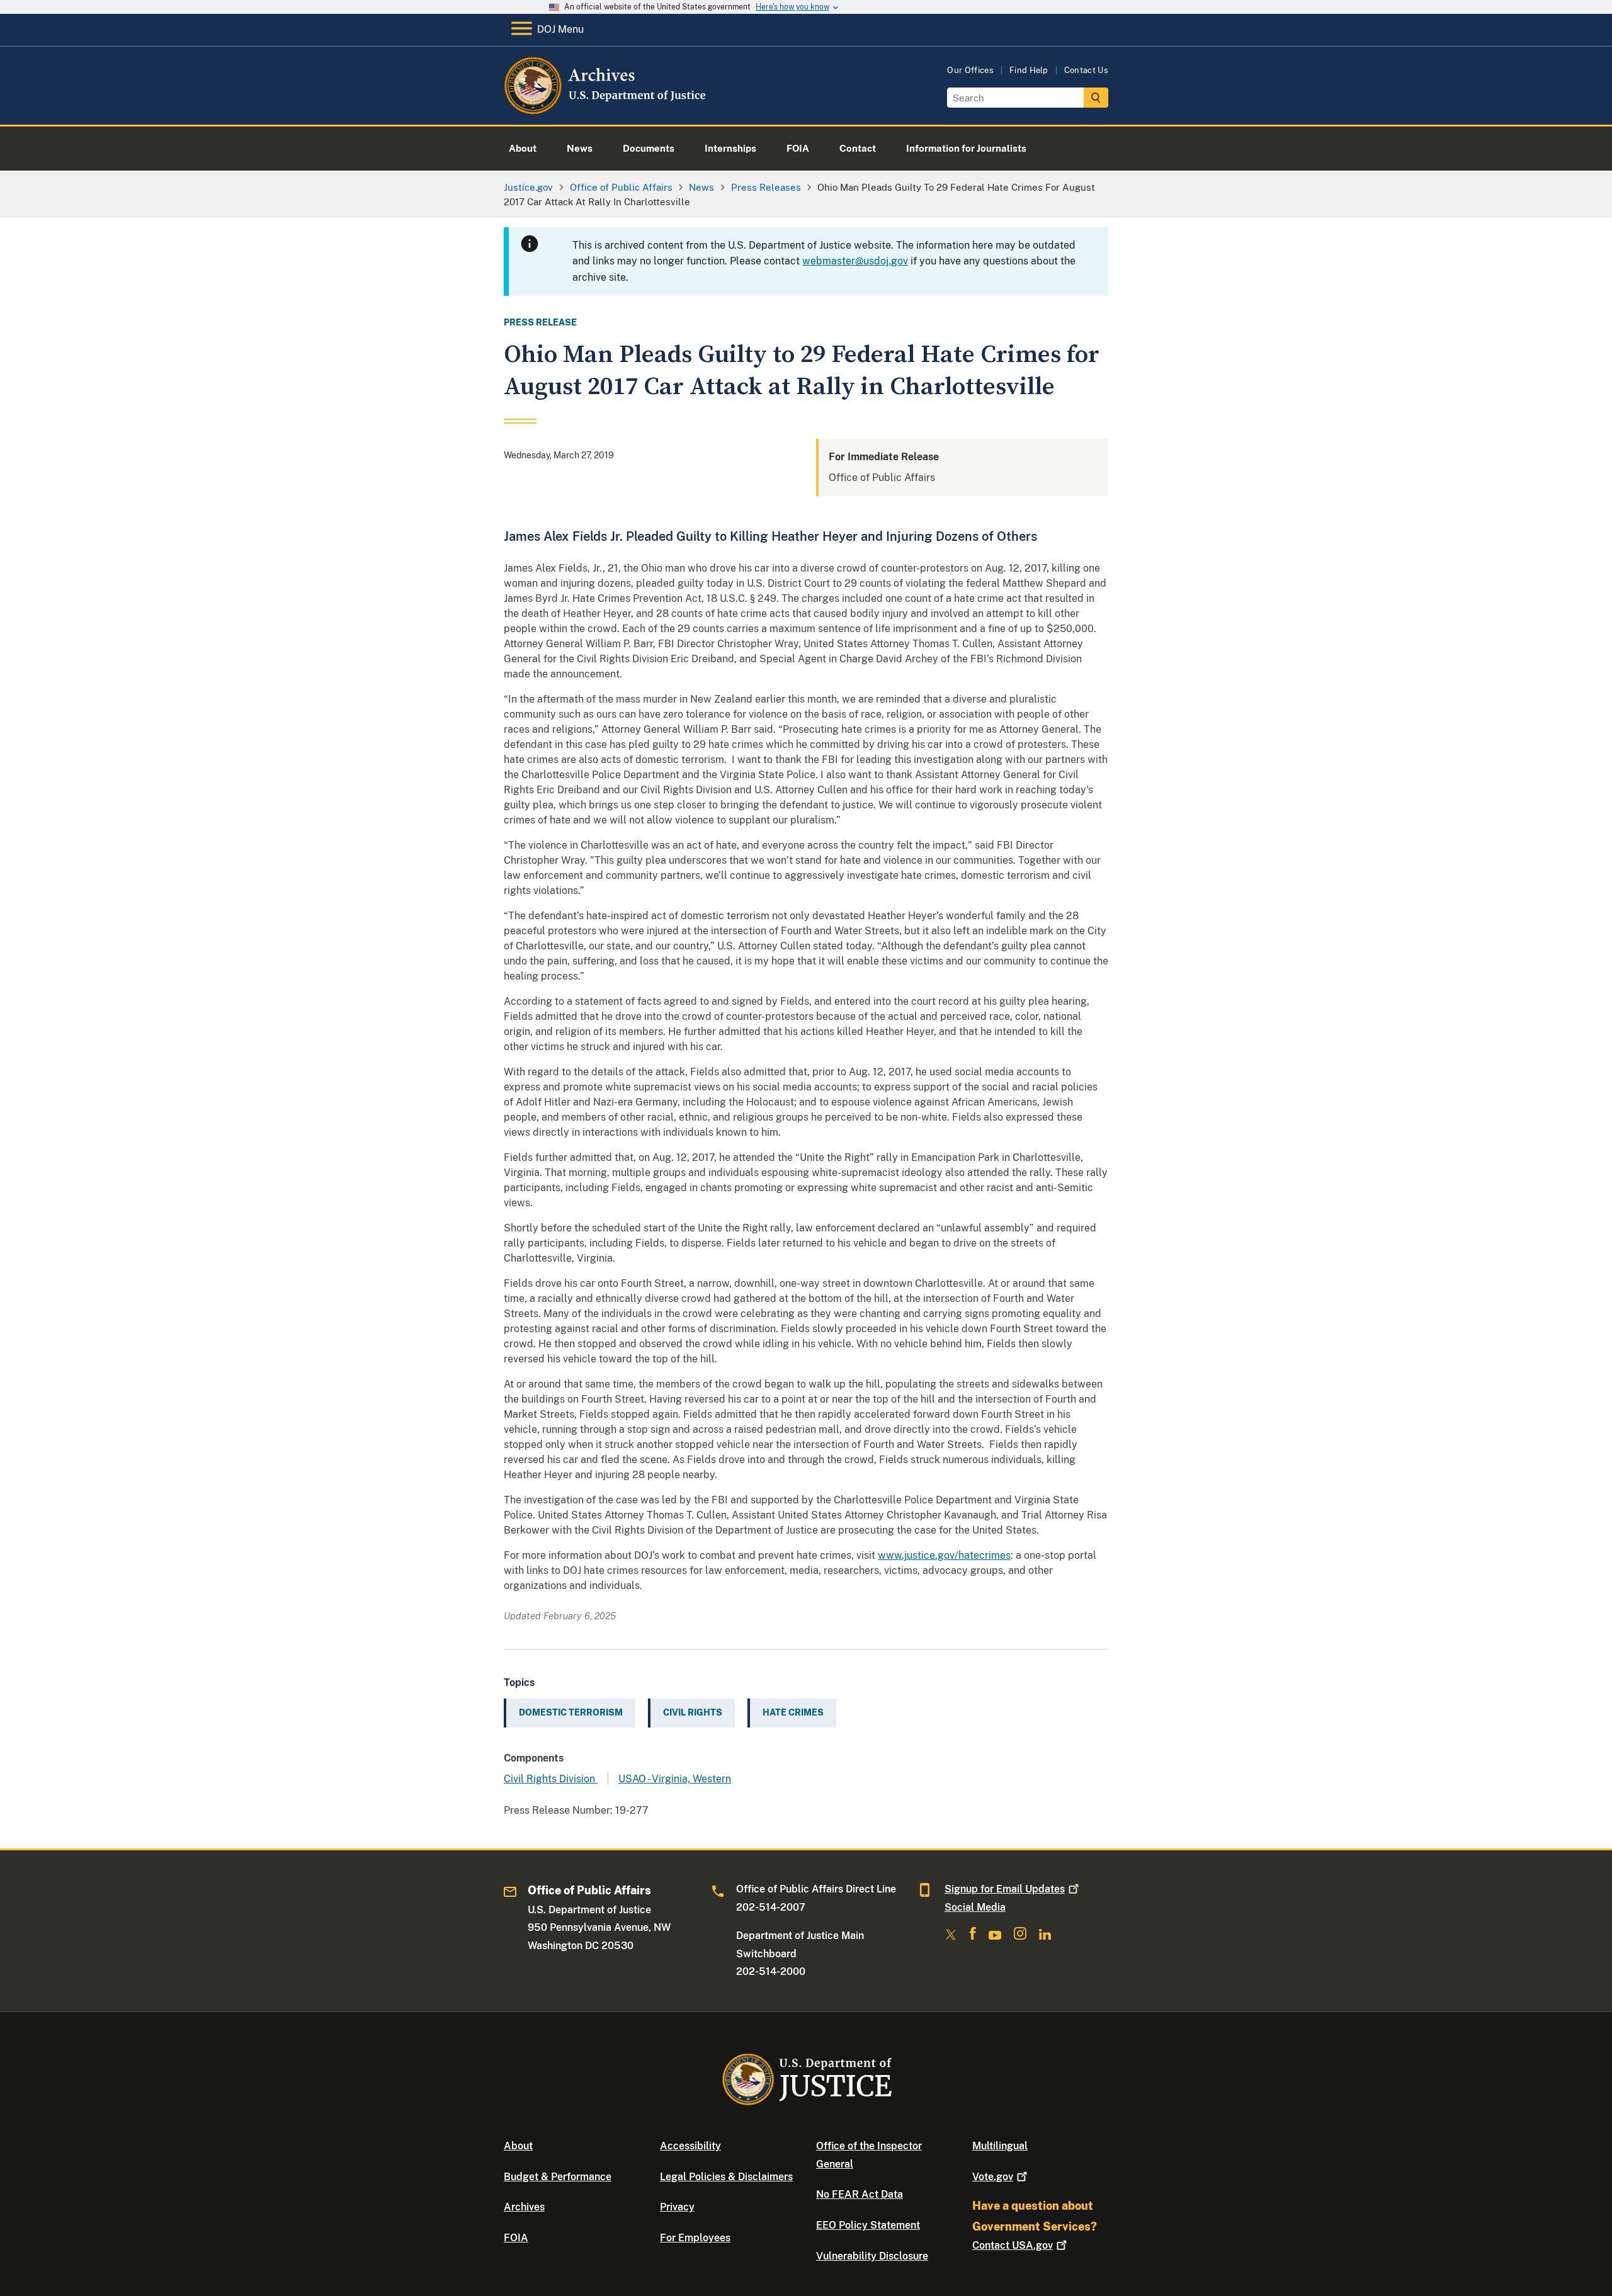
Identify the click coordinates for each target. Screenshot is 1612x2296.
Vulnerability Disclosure (872, 2256)
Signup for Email (1005, 1889)
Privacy (677, 2207)
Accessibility (690, 2146)
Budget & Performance (558, 2177)
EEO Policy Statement (868, 2225)
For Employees (695, 2238)
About (518, 2146)
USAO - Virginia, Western (675, 1779)
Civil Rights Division (551, 1779)
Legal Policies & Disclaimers (726, 2177)
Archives (524, 2207)
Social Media (975, 1907)
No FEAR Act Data (860, 2194)
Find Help (1029, 70)
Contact (1013, 2245)
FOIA (516, 2238)
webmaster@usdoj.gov (855, 261)
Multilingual (1000, 2146)
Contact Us (1086, 70)
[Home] (606, 110)
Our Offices (970, 70)
